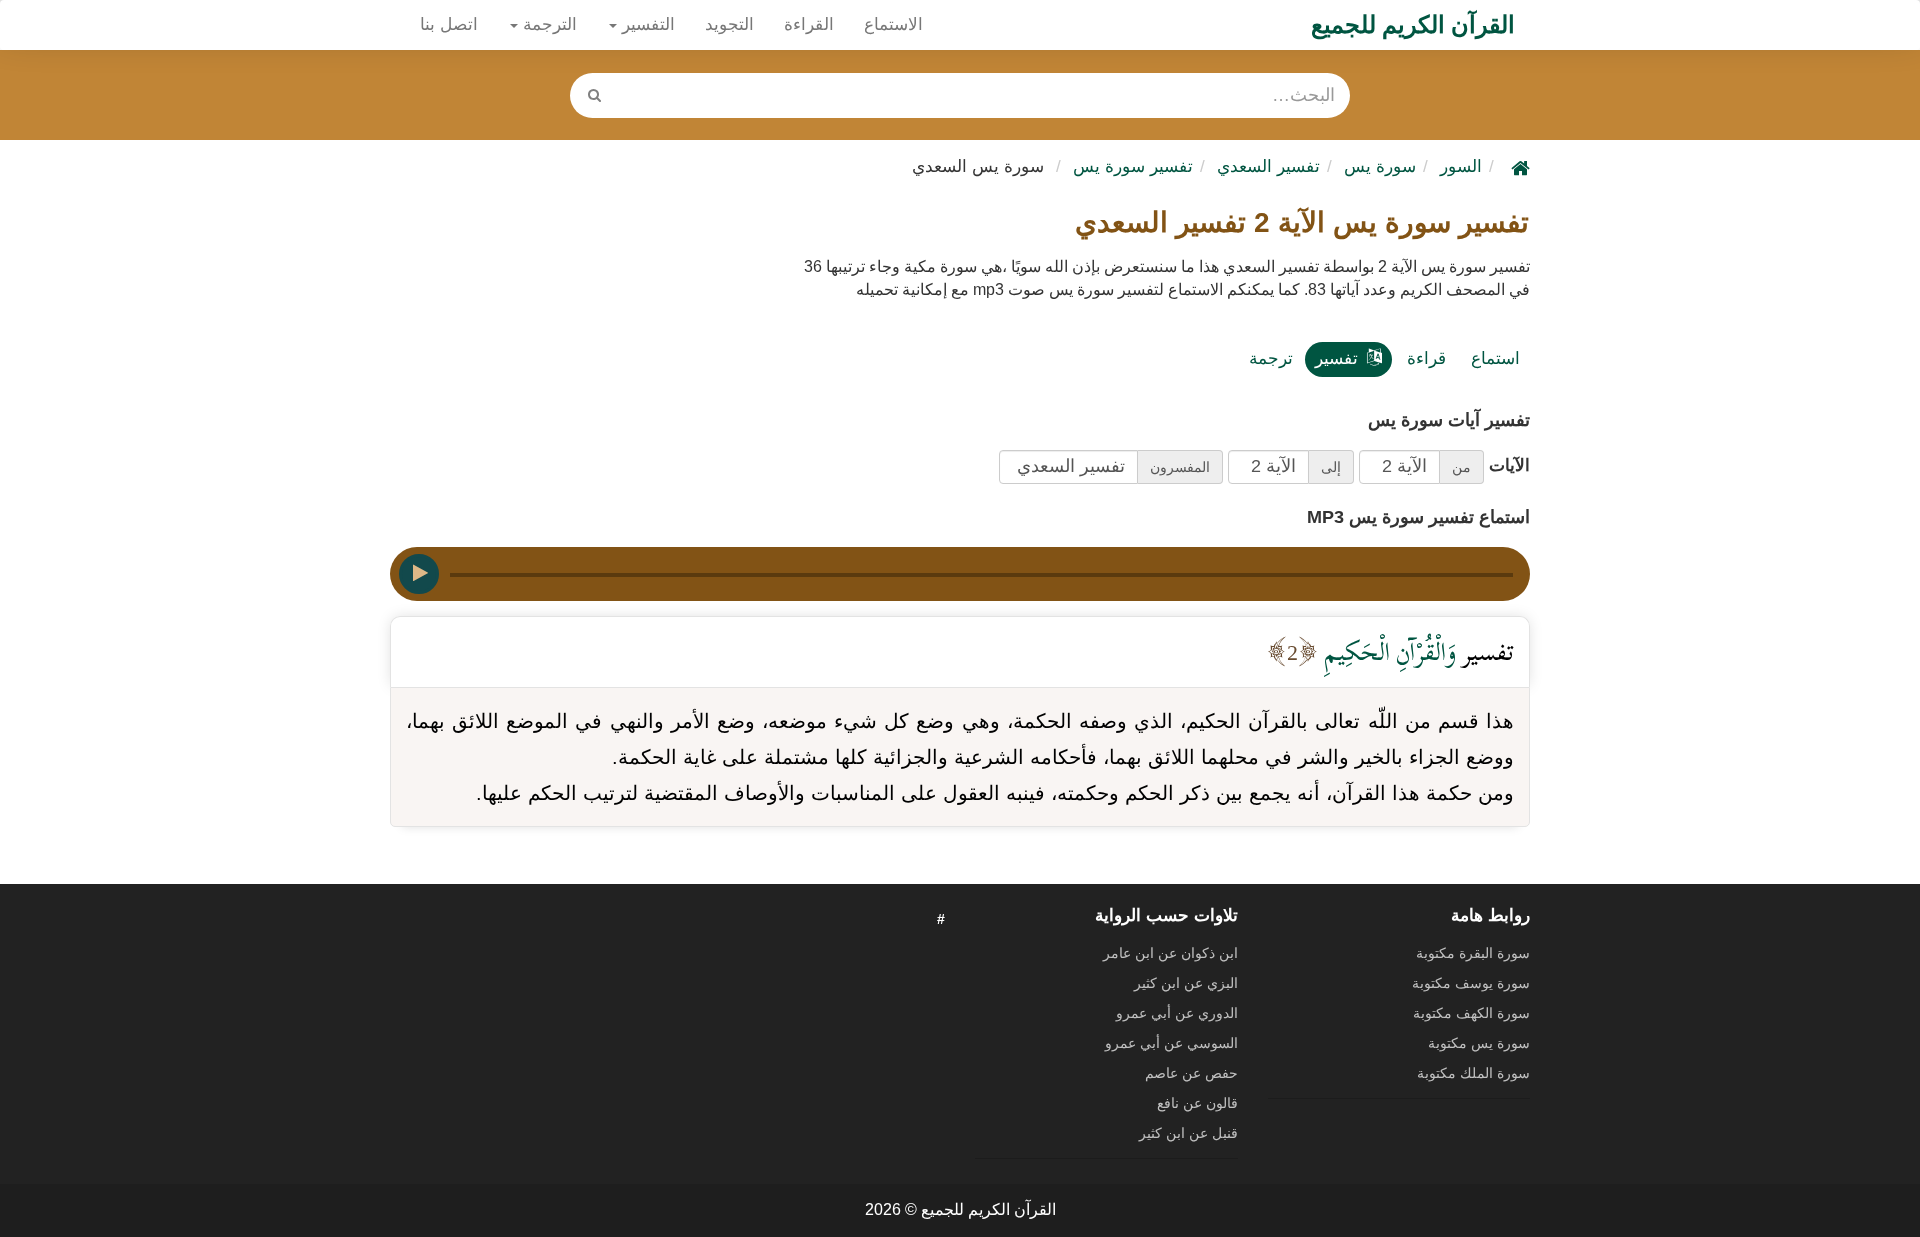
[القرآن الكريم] (1518, 166)
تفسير (1336, 358)
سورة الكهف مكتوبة (1471, 1013)
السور (1461, 166)
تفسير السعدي (1268, 166)
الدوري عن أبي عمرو (1177, 1013)
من (1461, 467)
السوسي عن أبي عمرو (1171, 1043)
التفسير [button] (646, 24)
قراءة (1426, 358)
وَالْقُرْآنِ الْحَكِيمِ (1387, 651)
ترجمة (1271, 358)
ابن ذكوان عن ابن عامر (1170, 953)
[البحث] (594, 95)
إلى (1331, 467)
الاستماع (893, 24)
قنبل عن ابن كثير (1188, 1133)
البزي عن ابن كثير (1186, 983)
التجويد (729, 24)
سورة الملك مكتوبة (1473, 1073)
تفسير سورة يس (1133, 166)
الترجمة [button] (547, 24)
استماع (1495, 358)
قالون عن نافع (1197, 1103)
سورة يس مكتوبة (1479, 1043)
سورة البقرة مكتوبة (1473, 953)
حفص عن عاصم (1191, 1073)
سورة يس (1380, 166)
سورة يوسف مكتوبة (1471, 983)
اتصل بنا (449, 24)
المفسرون (1180, 467)
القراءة (809, 24)
